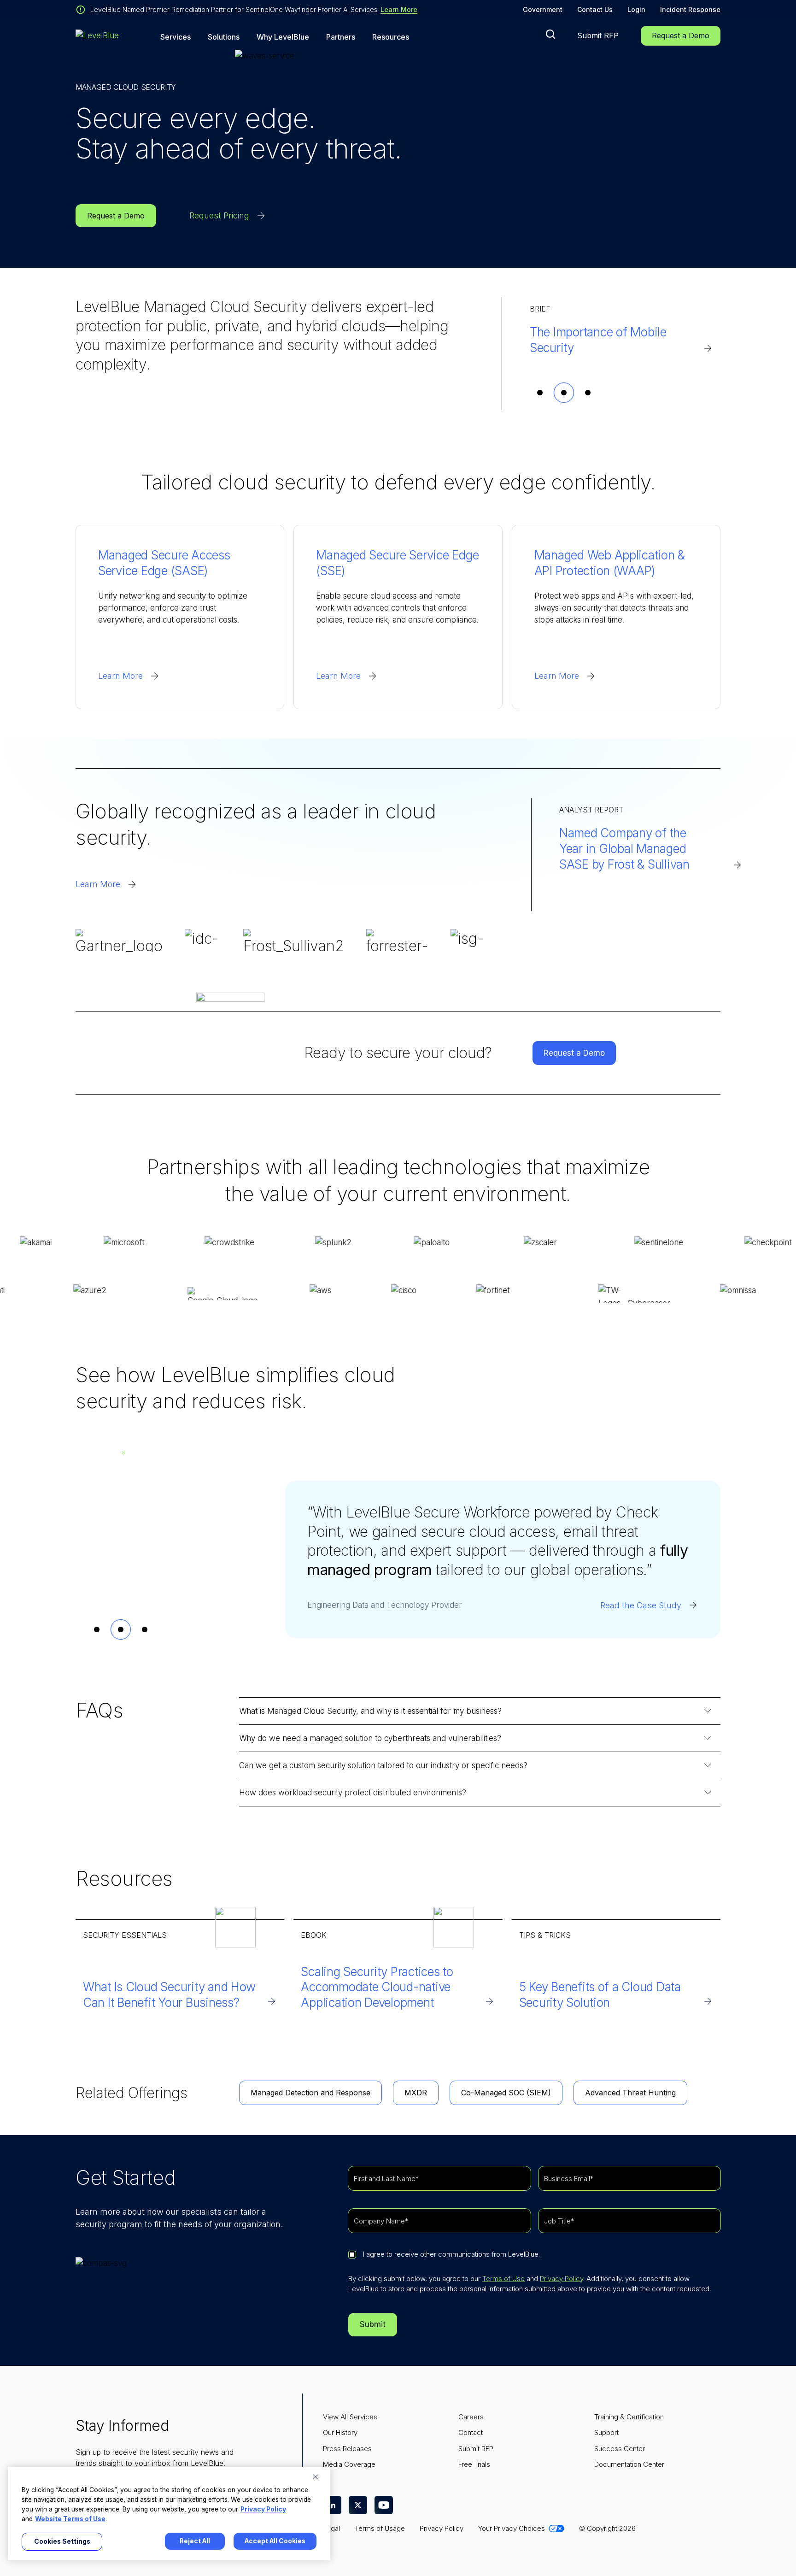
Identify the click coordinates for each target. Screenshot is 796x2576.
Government (543, 9)
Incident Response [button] (690, 9)
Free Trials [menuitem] (474, 2464)
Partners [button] (341, 37)
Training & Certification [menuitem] (629, 2417)
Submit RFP (598, 35)
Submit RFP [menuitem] (476, 2449)
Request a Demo (681, 35)
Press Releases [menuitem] (347, 2449)
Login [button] (636, 9)
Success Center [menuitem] (620, 2449)
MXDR (416, 2093)
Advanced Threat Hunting (630, 2093)
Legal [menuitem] (331, 2528)
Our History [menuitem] (340, 2432)
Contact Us (595, 9)
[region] (169, 2514)
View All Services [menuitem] (350, 2417)
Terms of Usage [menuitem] (380, 2528)
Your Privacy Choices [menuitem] (512, 2528)
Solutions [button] (224, 37)
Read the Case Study (641, 1605)
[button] (550, 34)
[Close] (316, 2477)
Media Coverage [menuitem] (349, 2464)
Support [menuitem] (606, 2432)
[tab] (540, 393)
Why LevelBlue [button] (283, 37)
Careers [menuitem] (471, 2417)
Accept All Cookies (275, 2541)
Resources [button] (391, 37)
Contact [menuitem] (471, 2432)
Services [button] (176, 37)
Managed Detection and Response (310, 2093)
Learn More (399, 9)
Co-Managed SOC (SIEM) (506, 2093)
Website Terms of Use (70, 2519)
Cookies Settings (62, 2541)
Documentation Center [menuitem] (629, 2464)
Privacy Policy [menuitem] (442, 2528)
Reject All (195, 2541)
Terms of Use (503, 2279)
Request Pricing (219, 215)
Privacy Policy (562, 2279)
